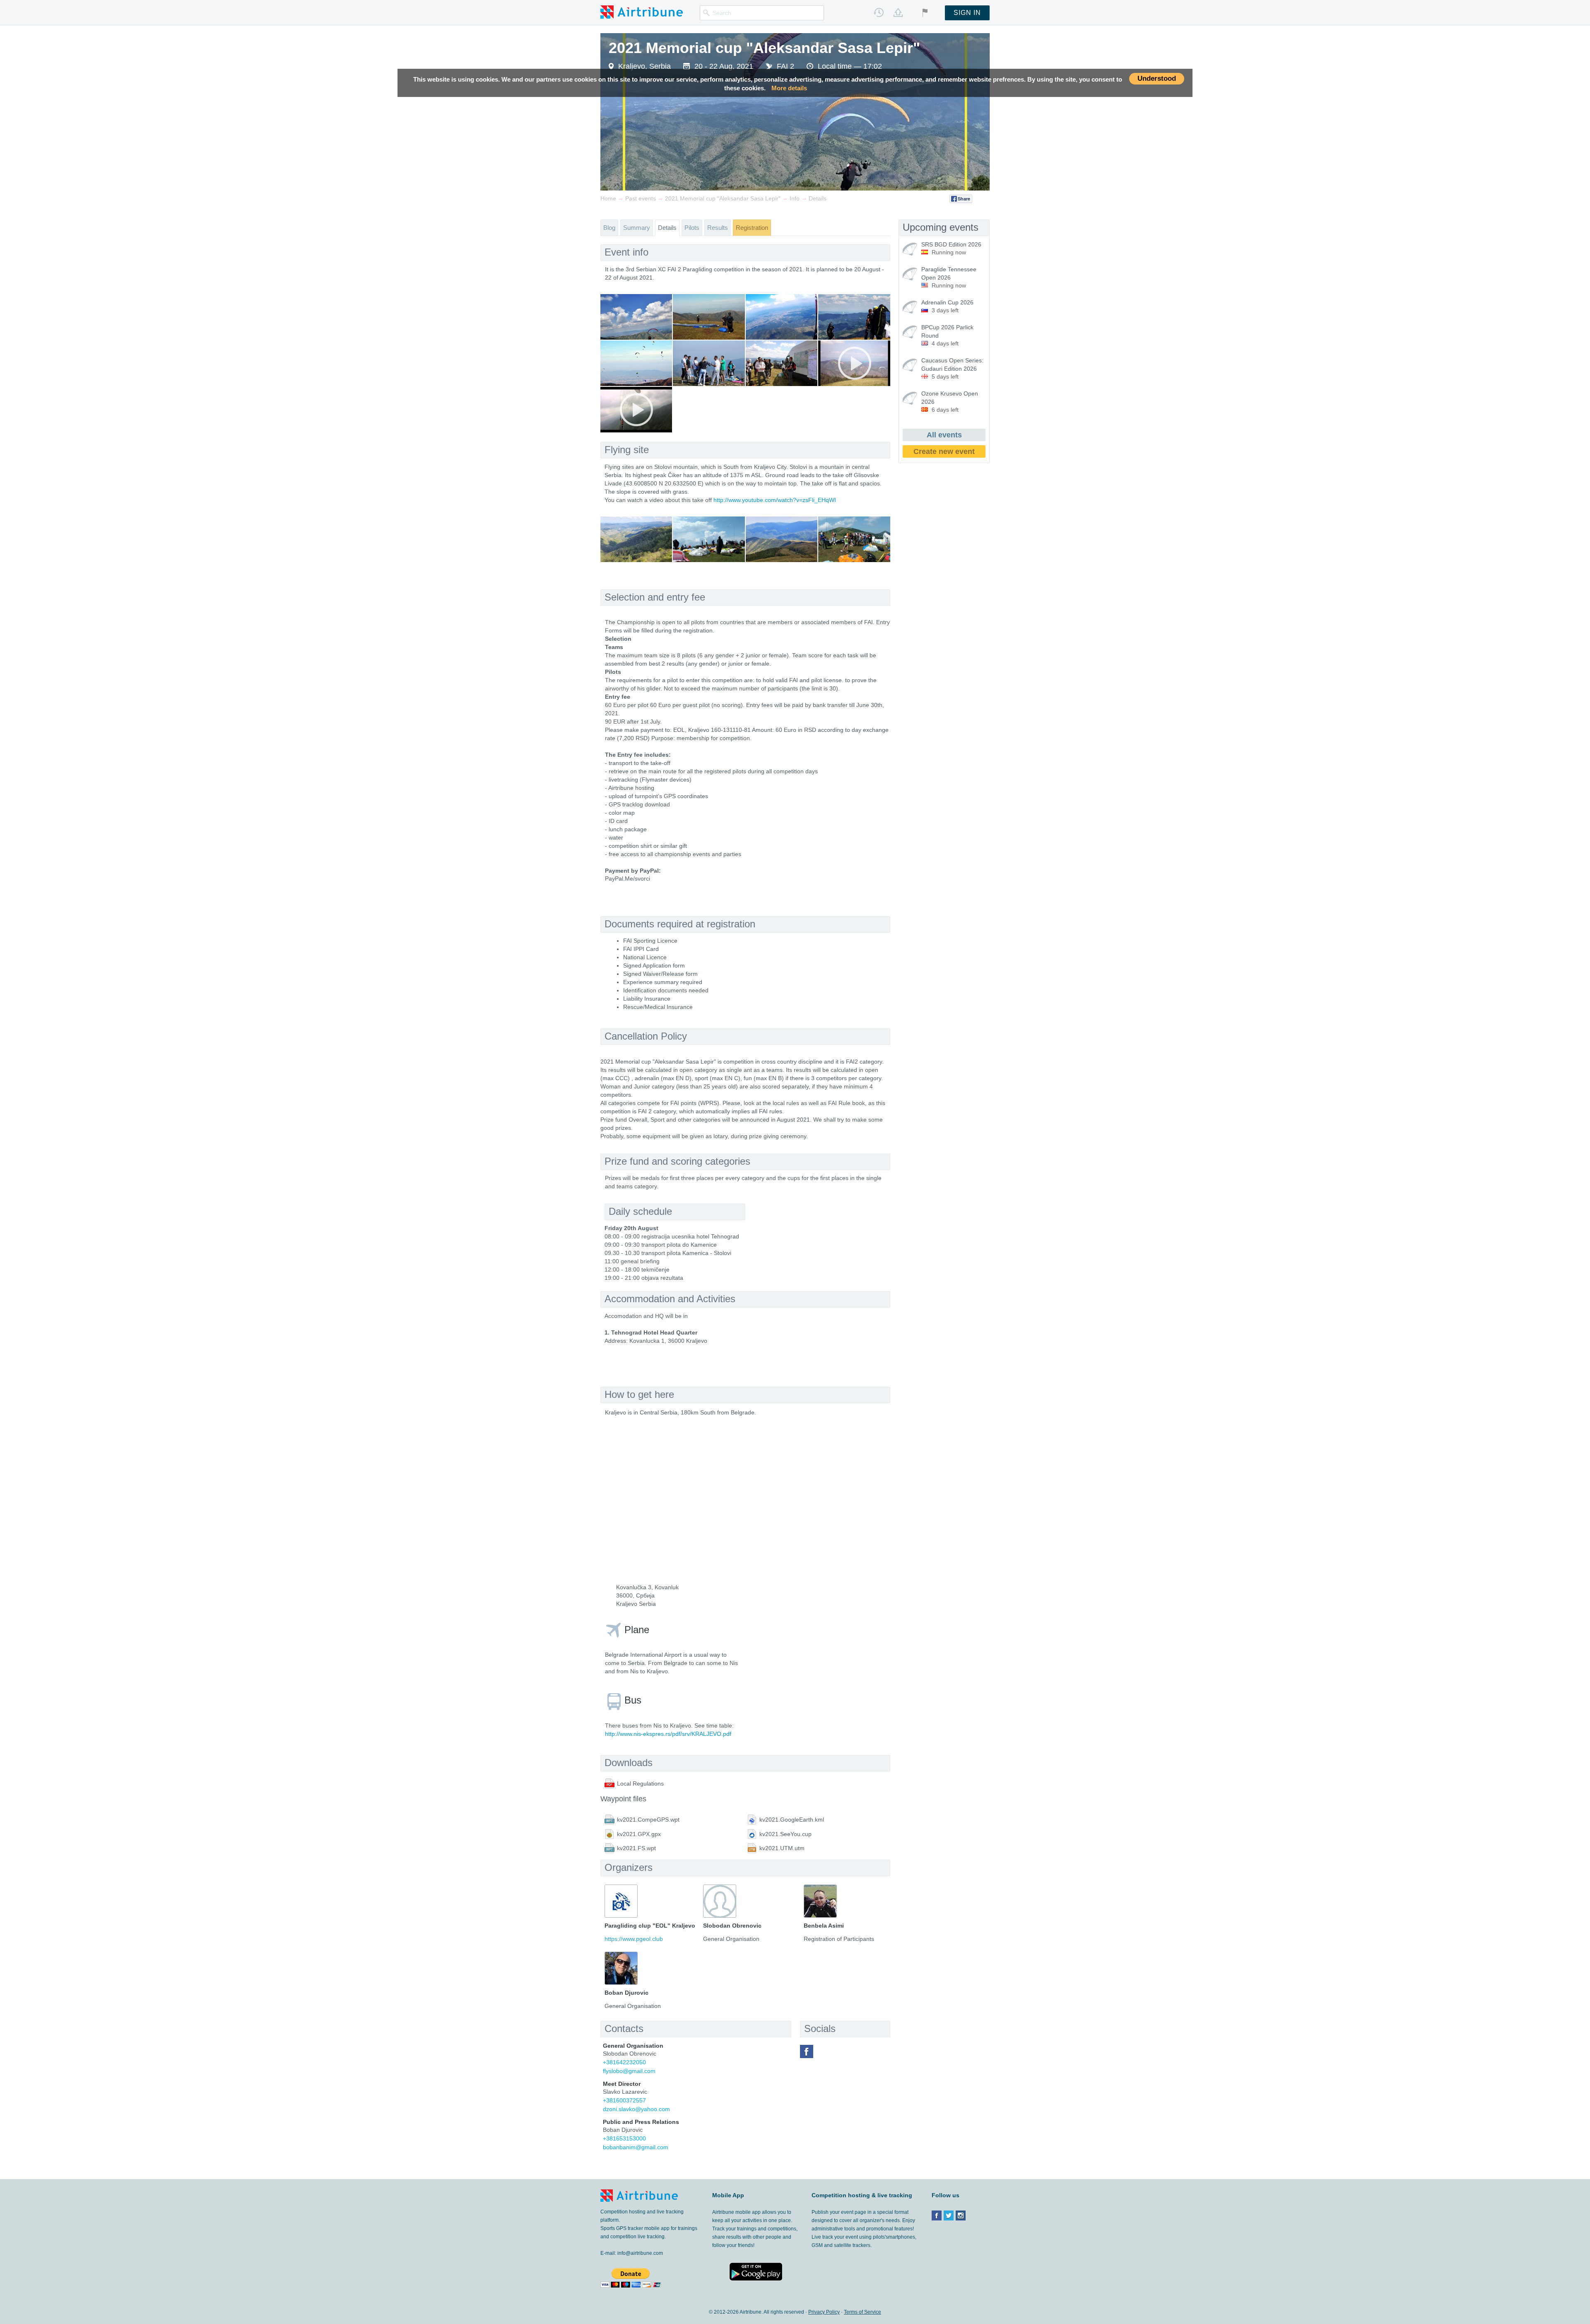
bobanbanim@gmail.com (636, 2147)
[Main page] (642, 12)
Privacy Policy (824, 2312)
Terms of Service (862, 2312)
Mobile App (728, 2195)
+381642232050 (624, 2062)
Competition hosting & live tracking (862, 2195)
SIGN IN (967, 13)
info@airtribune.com (640, 2253)
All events (944, 435)
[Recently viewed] (879, 12)
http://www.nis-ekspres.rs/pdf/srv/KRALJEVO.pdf (668, 1734)
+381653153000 (624, 2138)
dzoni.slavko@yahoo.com (636, 2109)
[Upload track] (898, 12)
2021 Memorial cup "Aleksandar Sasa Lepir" (764, 48)
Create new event (944, 451)
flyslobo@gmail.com (629, 2071)
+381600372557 (624, 2100)
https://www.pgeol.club (634, 1939)
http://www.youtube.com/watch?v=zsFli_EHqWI (775, 500)
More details (789, 88)
